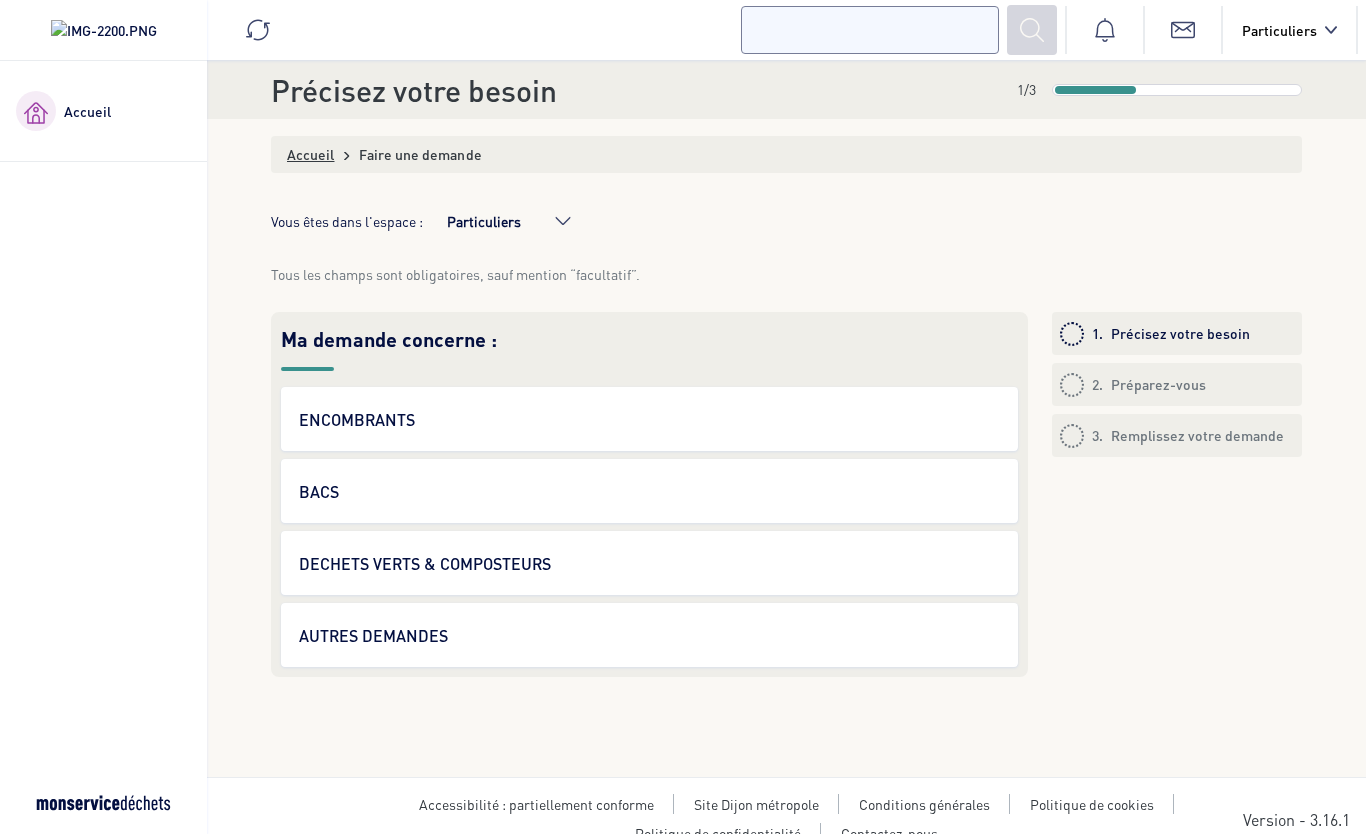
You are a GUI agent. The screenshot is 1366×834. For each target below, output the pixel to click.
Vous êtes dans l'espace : (347, 221)
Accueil (311, 154)
